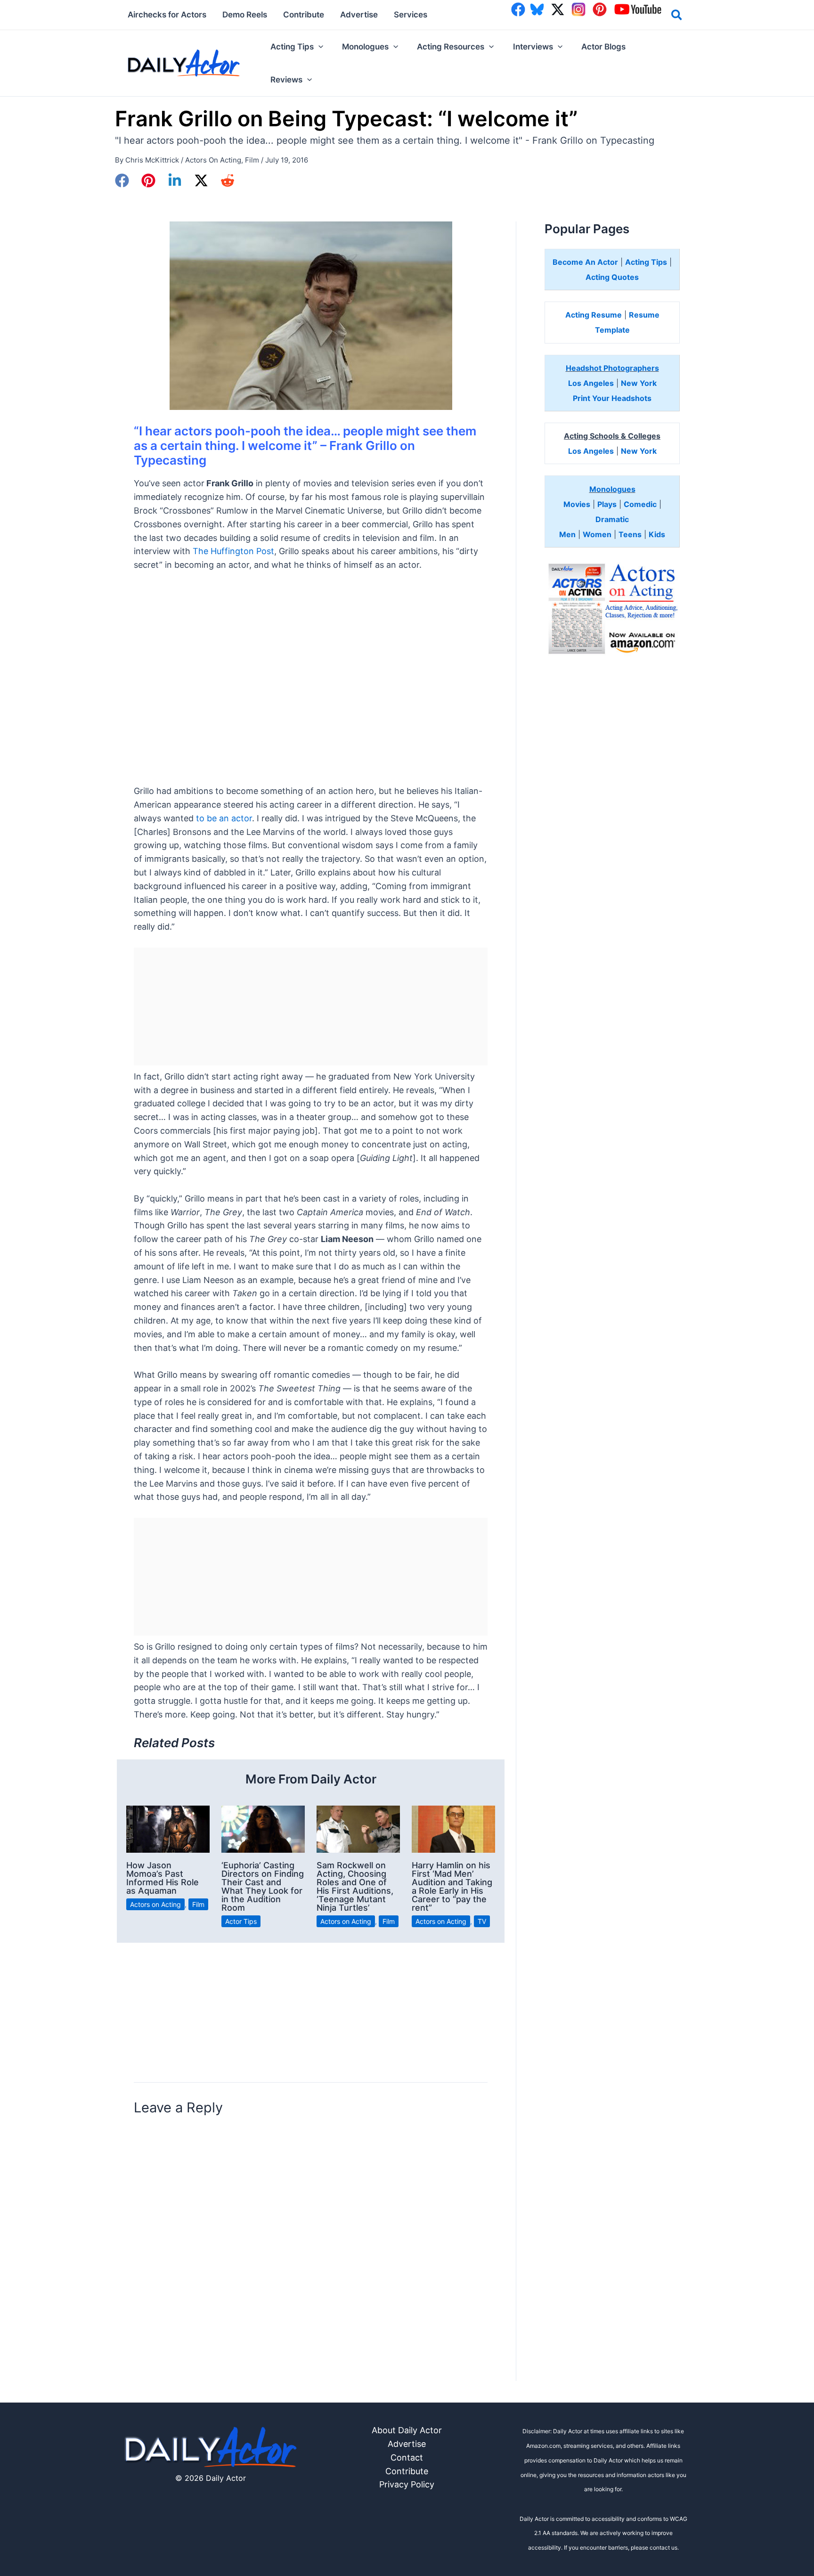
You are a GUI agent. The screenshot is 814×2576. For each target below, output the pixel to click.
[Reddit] (228, 180)
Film (252, 160)
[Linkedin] (175, 180)
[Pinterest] (148, 180)
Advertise (407, 2444)
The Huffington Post (233, 551)
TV (482, 1921)
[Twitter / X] (201, 180)
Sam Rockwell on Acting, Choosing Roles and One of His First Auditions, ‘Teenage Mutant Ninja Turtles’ (355, 1886)
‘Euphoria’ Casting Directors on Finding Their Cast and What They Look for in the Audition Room (263, 1886)
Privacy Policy (407, 2484)
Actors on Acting (213, 160)
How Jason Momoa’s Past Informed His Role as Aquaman (163, 1878)
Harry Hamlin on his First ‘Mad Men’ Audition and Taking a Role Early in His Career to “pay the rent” (452, 1886)
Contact (407, 2457)
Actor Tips (241, 1921)
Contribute (407, 2471)
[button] (677, 16)
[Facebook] (122, 180)
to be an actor (224, 818)
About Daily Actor (407, 2430)
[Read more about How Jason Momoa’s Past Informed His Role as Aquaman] (168, 1828)
